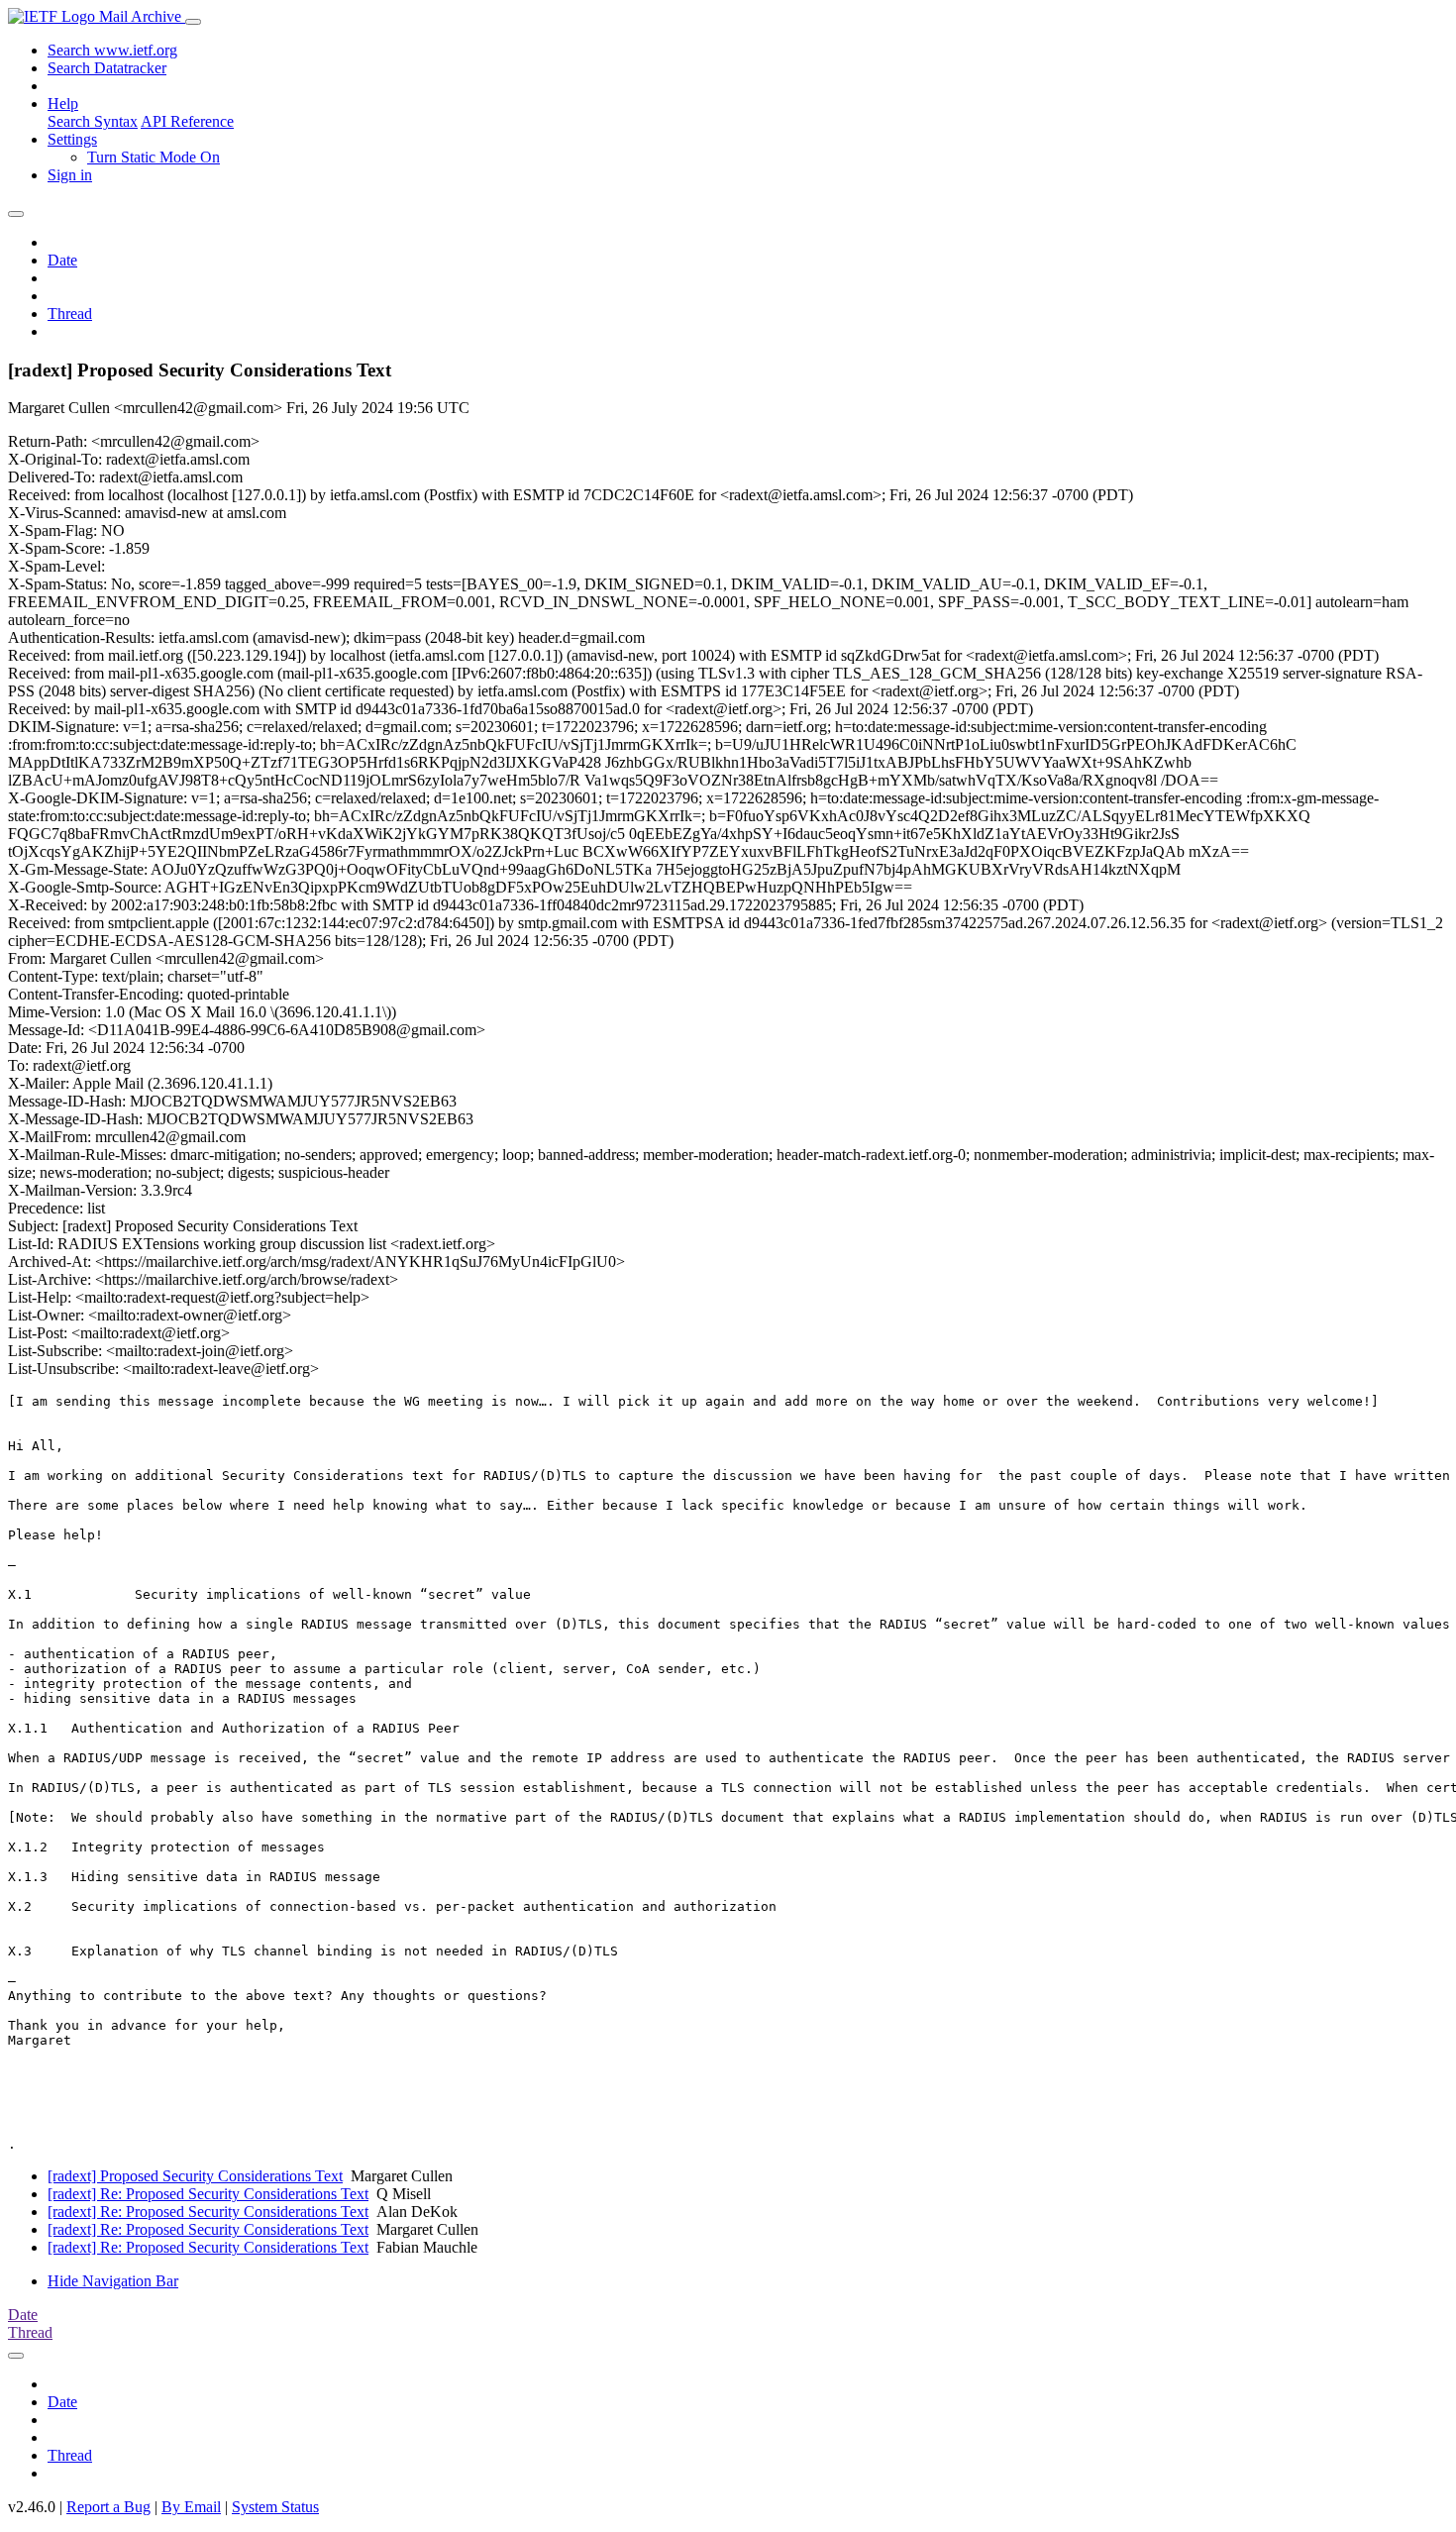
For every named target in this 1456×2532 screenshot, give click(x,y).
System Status (275, 2507)
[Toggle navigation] (193, 22)
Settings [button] (72, 139)
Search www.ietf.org (112, 50)
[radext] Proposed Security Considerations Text (195, 2176)
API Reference (187, 121)
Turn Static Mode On (154, 157)
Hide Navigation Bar (113, 2281)
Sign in (70, 175)
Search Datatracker (107, 68)
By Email (191, 2507)
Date (62, 260)
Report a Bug (108, 2507)
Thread (70, 314)
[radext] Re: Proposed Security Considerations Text (208, 2194)
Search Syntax (93, 121)
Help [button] (63, 104)
